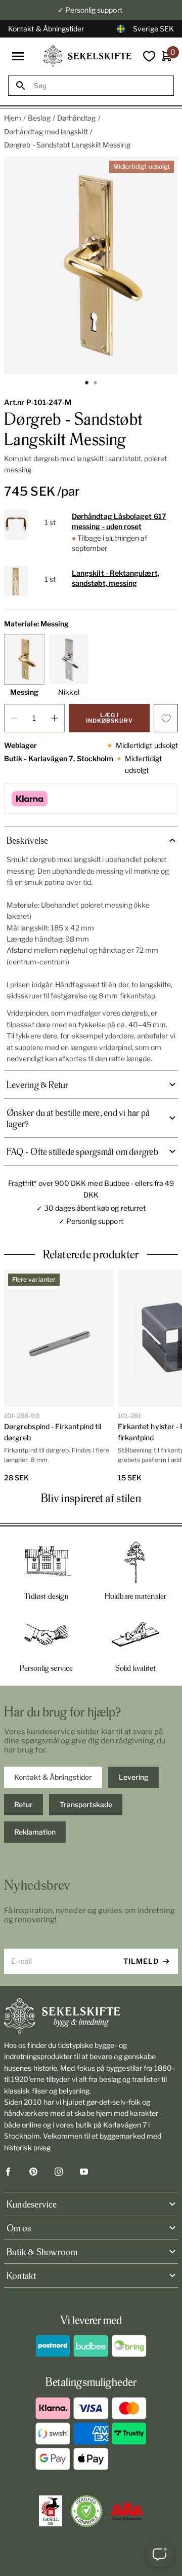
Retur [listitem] (24, 1804)
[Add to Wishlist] (166, 718)
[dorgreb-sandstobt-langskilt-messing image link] (91, 266)
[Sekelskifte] (91, 2016)
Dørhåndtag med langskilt (46, 132)
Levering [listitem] (134, 1777)
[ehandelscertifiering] (86, 2511)
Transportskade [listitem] (86, 1804)
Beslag (39, 118)
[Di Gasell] (51, 2511)
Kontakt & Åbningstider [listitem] (53, 1777)
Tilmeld (141, 1961)
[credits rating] (127, 2511)
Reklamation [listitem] (35, 1832)
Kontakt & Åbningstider (46, 29)
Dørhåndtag (77, 118)
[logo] (87, 56)
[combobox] (100, 86)
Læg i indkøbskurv (109, 718)
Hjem (13, 118)
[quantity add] (55, 718)
